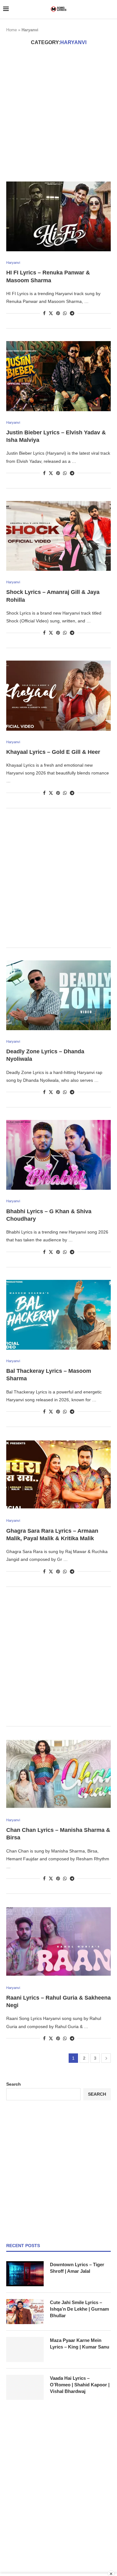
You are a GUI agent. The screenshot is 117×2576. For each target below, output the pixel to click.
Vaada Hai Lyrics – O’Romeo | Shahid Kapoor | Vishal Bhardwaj (80, 2385)
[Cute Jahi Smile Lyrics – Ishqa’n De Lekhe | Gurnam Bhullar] (25, 2312)
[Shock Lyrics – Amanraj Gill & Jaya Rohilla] (58, 536)
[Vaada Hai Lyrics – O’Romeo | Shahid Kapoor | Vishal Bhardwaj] (25, 2387)
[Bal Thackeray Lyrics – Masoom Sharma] (58, 1315)
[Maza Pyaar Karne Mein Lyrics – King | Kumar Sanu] (25, 2349)
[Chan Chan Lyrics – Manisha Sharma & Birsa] (58, 1774)
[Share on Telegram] (72, 313)
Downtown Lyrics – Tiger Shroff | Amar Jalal (77, 2268)
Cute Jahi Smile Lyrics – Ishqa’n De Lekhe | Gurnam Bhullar (79, 2309)
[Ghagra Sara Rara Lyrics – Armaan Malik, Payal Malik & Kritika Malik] (58, 1474)
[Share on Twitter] (51, 313)
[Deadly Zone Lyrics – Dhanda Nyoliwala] (58, 995)
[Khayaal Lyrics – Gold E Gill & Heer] (58, 695)
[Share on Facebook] (44, 313)
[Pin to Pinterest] (58, 313)
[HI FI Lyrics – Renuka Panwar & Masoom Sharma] (58, 216)
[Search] (111, 9)
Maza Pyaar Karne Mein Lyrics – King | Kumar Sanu (80, 2343)
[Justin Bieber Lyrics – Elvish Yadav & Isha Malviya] (58, 376)
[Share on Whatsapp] (65, 313)
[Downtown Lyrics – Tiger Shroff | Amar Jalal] (25, 2274)
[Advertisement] (58, 113)
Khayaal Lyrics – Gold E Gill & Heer (53, 752)
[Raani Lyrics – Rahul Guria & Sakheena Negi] (58, 1941)
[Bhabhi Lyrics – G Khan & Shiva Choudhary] (58, 1155)
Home (12, 30)
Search (14, 2084)
